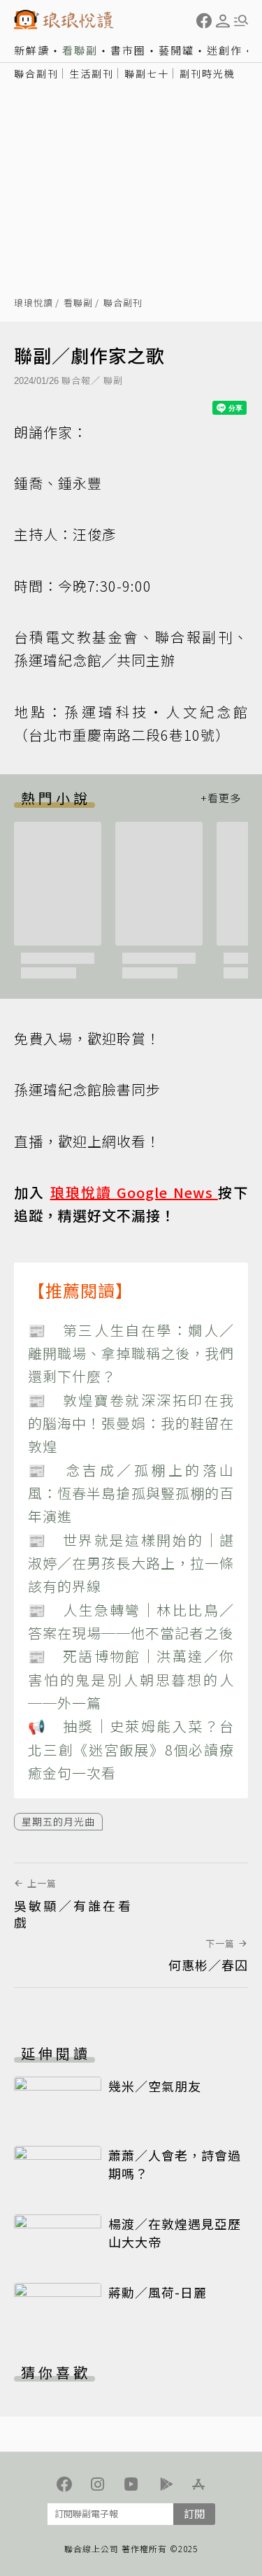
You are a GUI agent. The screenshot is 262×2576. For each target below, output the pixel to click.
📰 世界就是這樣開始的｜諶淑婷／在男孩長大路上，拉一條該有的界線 (131, 1563)
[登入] (223, 21)
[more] (221, 798)
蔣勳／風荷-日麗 (158, 2292)
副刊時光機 (208, 73)
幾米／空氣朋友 (155, 2086)
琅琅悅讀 (34, 303)
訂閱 (194, 2513)
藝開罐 (176, 50)
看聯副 (80, 50)
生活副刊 (92, 73)
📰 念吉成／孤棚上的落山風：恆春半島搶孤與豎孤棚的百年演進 (131, 1493)
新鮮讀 (32, 50)
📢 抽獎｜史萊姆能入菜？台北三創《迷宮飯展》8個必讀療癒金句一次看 (131, 1749)
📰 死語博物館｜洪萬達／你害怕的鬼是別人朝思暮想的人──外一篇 (131, 1679)
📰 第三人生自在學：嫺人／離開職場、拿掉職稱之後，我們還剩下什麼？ (131, 1353)
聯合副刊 (36, 73)
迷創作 (225, 50)
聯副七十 (147, 73)
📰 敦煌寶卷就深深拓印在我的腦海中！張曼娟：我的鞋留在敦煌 (131, 1423)
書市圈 (128, 50)
